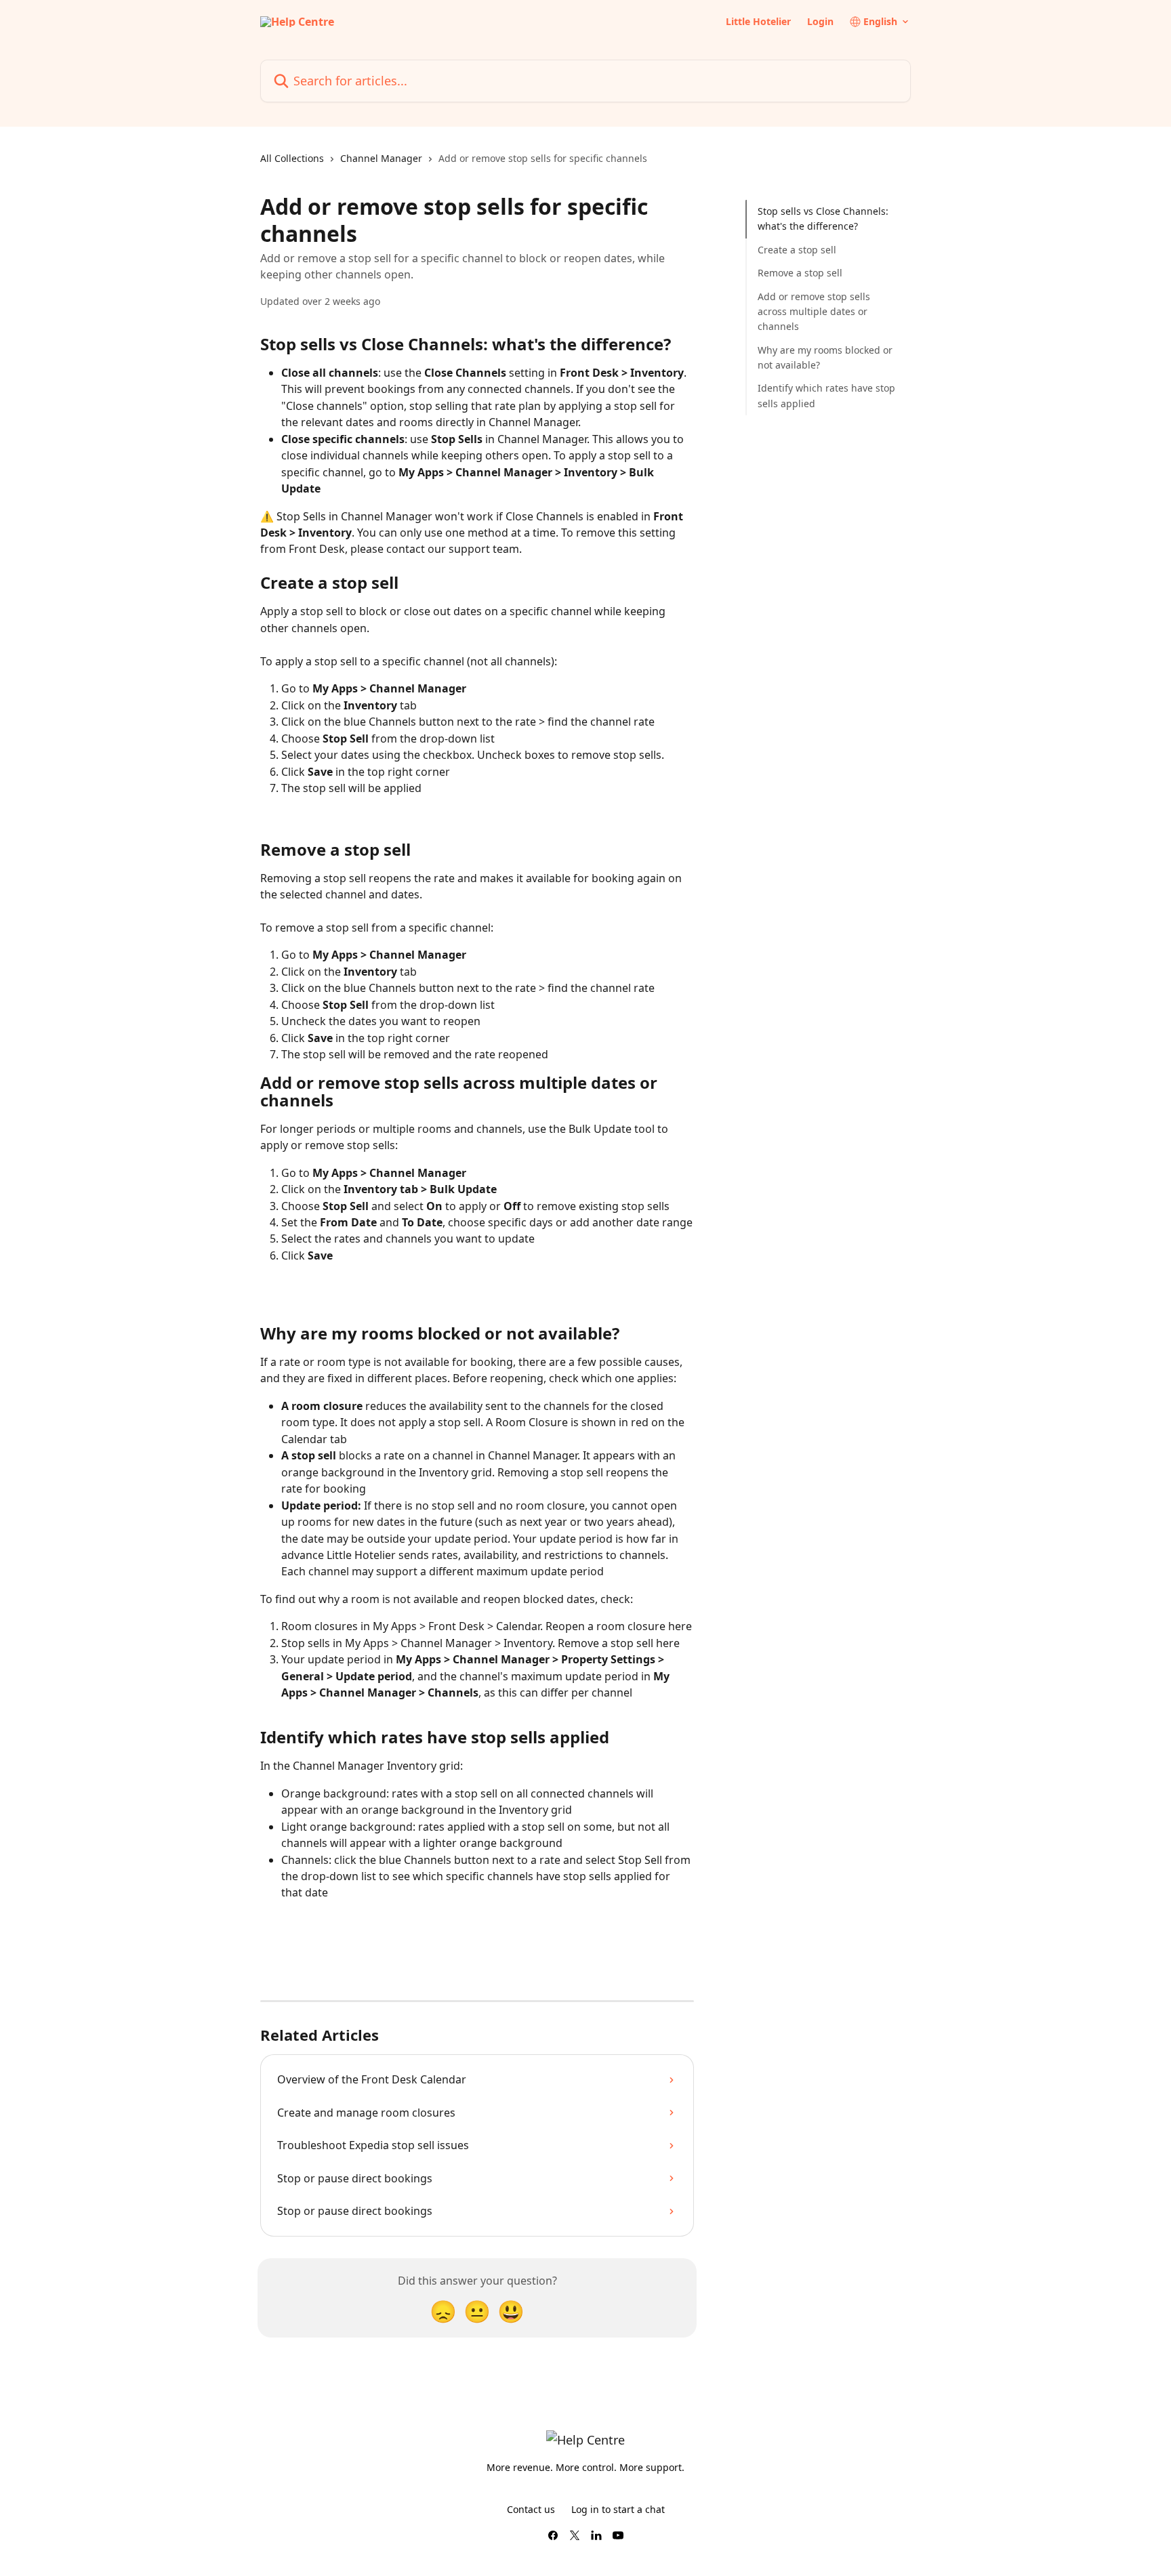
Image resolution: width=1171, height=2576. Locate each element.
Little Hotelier (758, 22)
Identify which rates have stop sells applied (826, 395)
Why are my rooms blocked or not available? (825, 357)
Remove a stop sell (800, 273)
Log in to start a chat (618, 2509)
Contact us (531, 2509)
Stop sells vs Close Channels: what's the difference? (823, 219)
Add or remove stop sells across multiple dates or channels (814, 311)
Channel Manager (381, 158)
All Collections (292, 158)
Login (820, 22)
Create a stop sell (797, 250)
